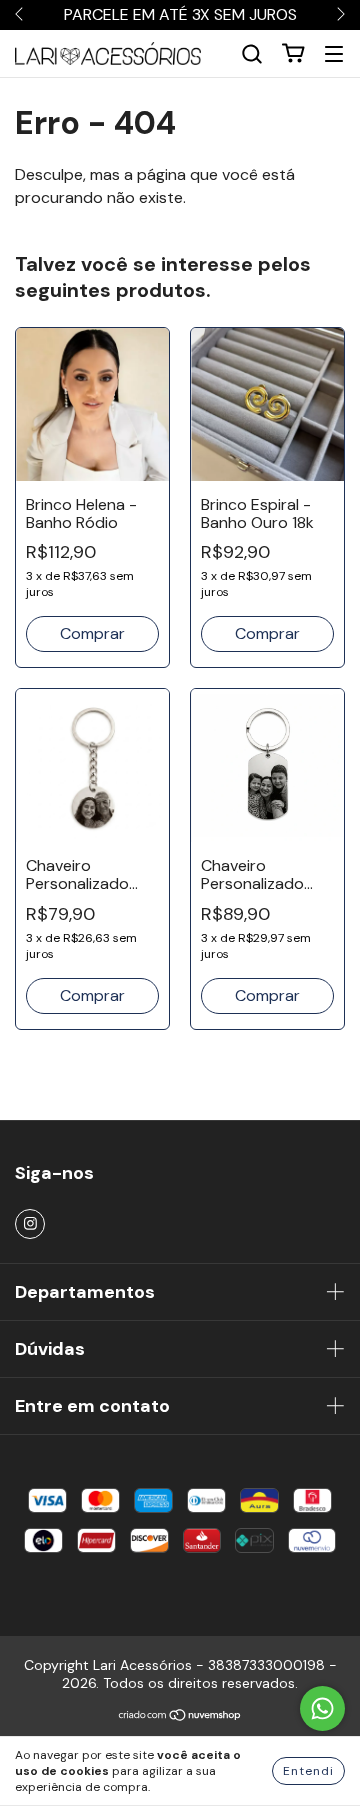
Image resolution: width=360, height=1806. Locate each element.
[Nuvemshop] (180, 1717)
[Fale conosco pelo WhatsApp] (322, 1708)
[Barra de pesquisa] (252, 53)
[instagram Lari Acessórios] (30, 1224)
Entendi (308, 1771)
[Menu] (334, 53)
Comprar (92, 995)
